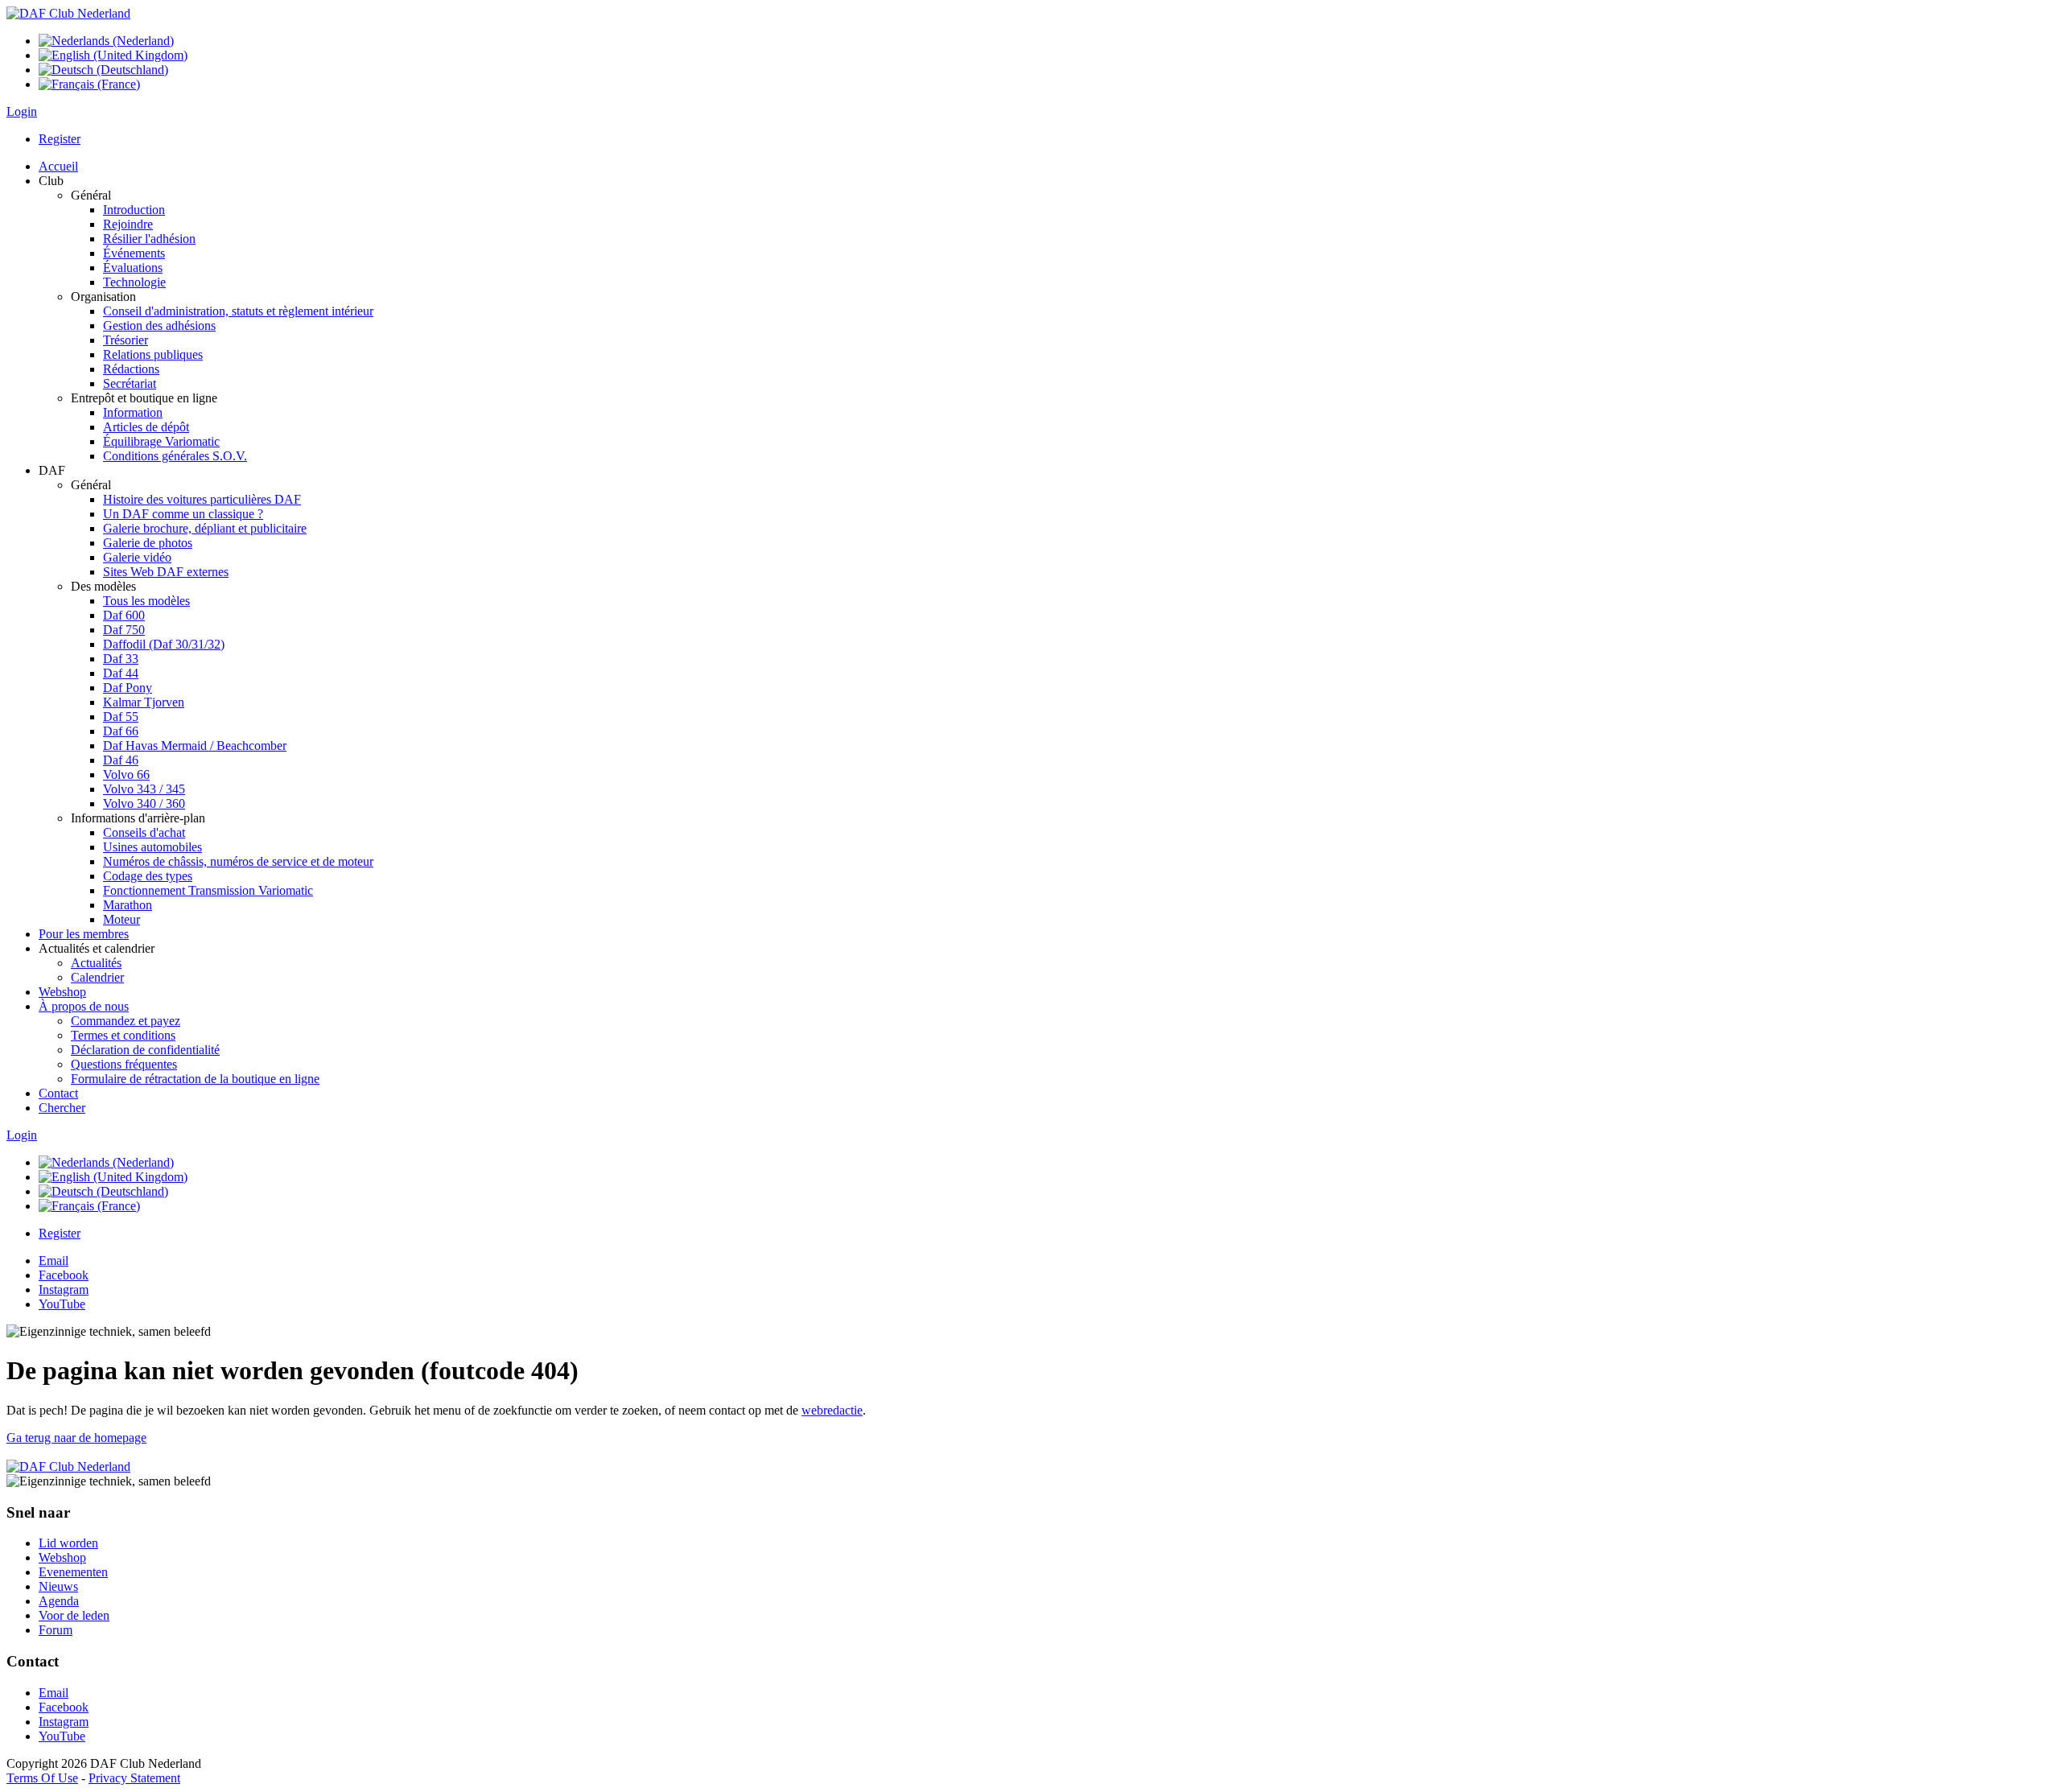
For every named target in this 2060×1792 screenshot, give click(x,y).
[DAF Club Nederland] (68, 13)
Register (60, 139)
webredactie (832, 1410)
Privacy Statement (134, 1778)
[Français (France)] (89, 84)
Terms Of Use (42, 1778)
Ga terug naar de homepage (76, 1438)
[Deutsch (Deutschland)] (103, 70)
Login (22, 111)
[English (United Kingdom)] (113, 55)
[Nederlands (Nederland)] (106, 41)
